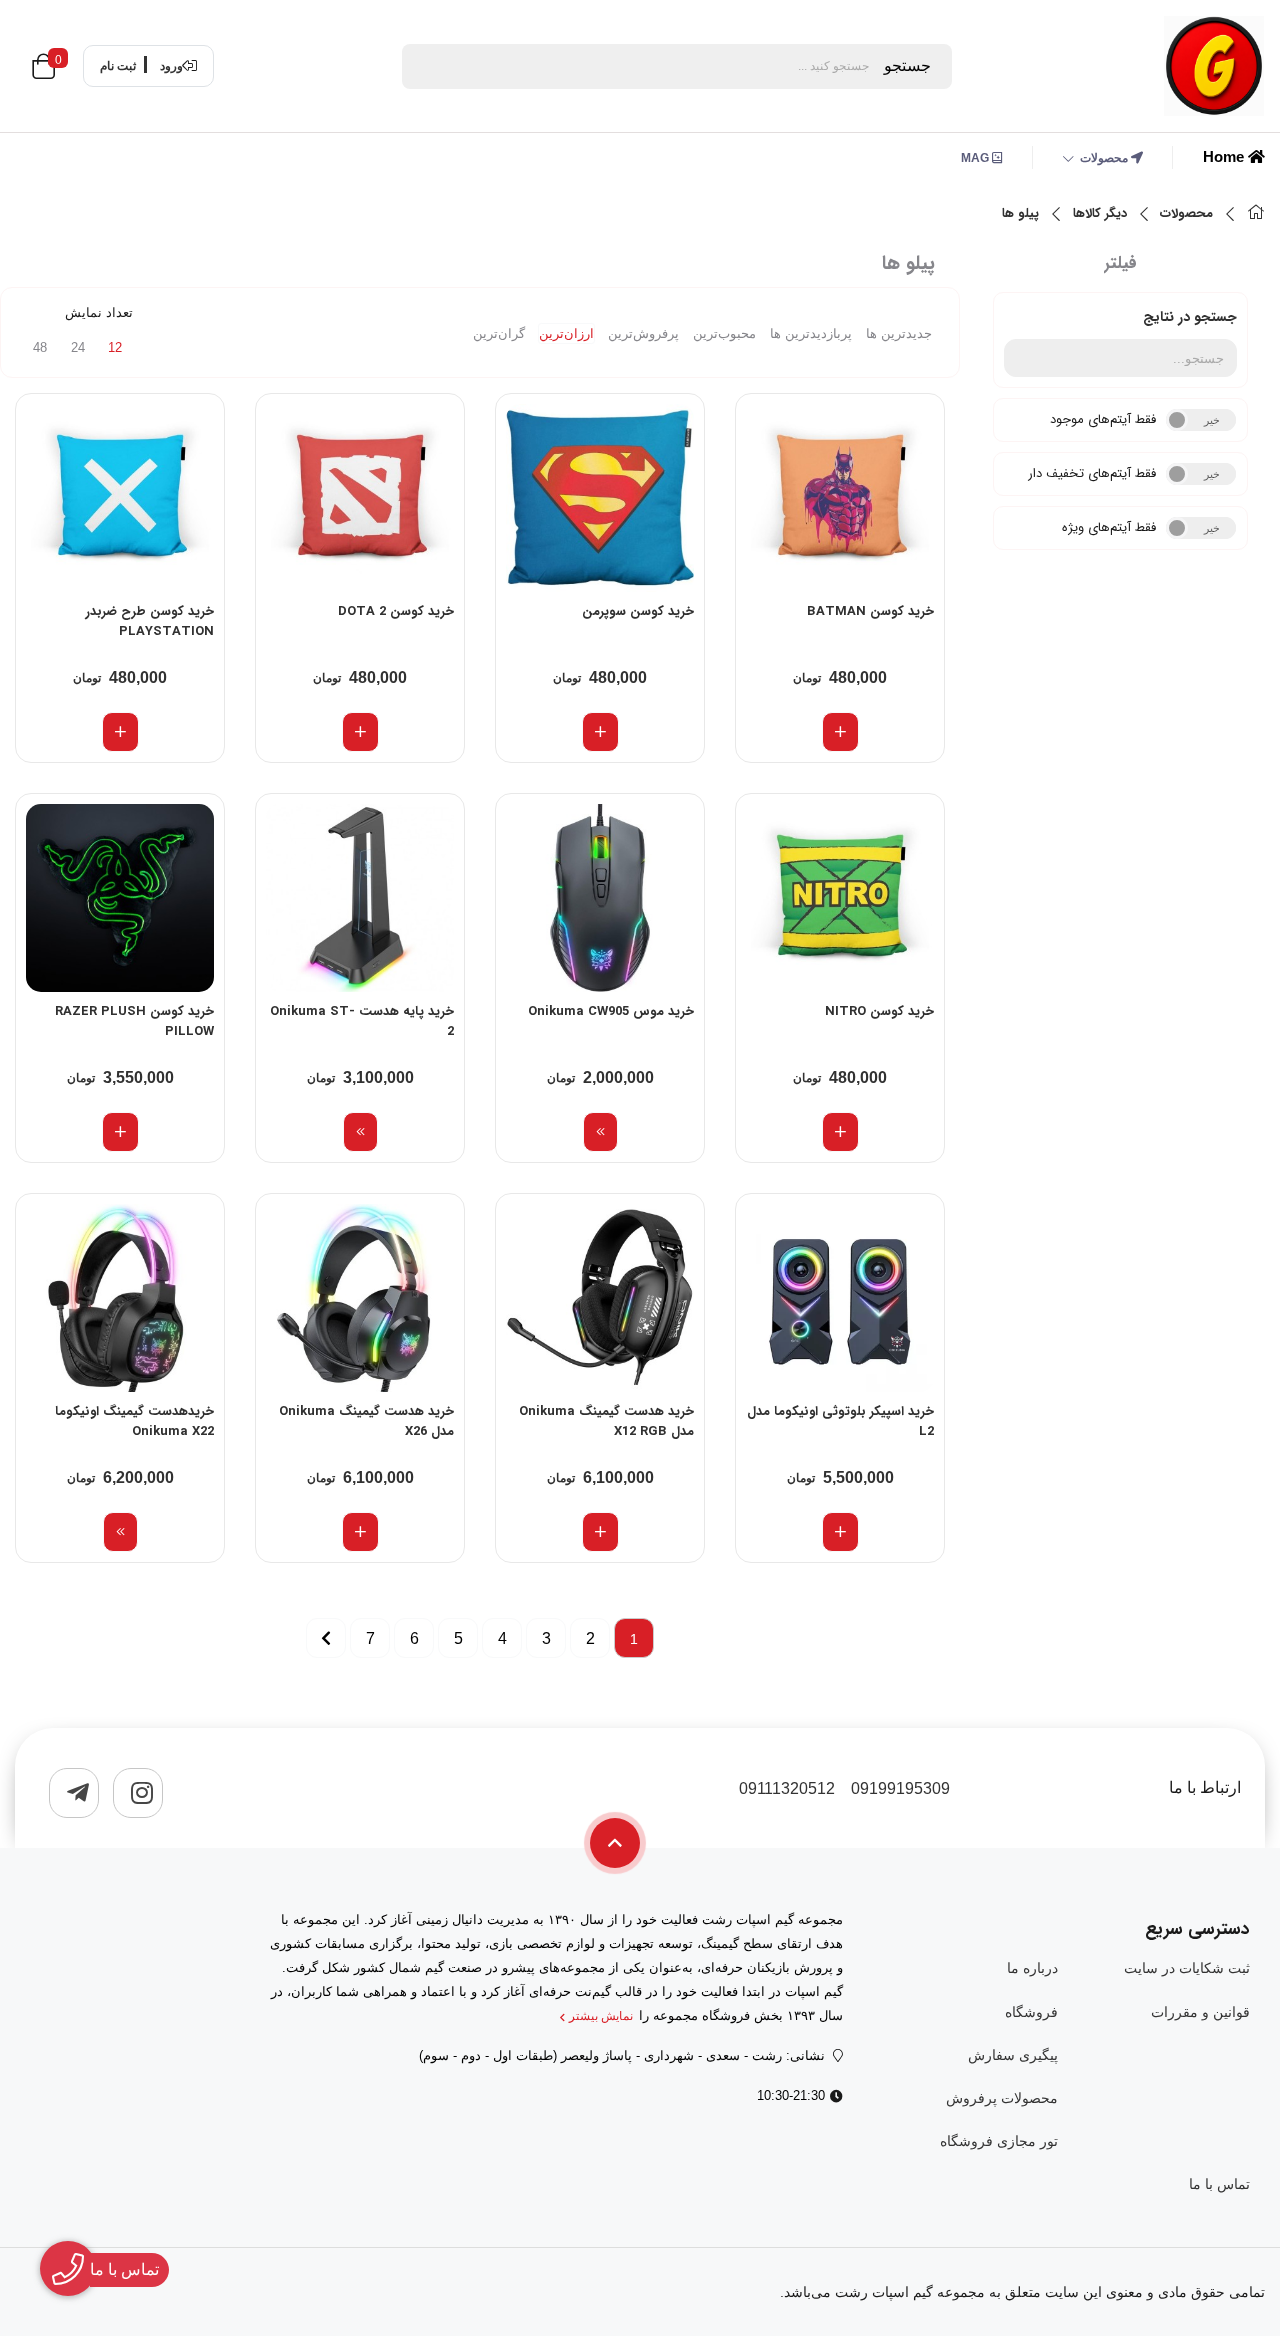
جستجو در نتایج (1190, 317)
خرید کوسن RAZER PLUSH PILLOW (134, 1022)
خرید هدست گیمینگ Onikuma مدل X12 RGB (606, 1422)
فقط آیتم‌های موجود (1103, 419)
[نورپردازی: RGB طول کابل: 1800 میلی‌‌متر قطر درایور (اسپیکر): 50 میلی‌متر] (120, 1298)
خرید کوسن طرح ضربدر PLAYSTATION (150, 622)
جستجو (907, 65)
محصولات (1105, 158)
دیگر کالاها (1100, 214)
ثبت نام (118, 66)
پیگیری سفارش (1012, 2055)
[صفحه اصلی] (1256, 214)
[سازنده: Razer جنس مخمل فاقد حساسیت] (120, 898)
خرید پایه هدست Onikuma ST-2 (362, 1022)
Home (1225, 156)
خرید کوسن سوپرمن (638, 612)
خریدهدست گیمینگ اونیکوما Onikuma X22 (134, 1422)
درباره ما (1032, 1968)
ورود (171, 66)
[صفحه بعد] (326, 1638)
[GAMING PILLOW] (840, 498)
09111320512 (787, 1788)
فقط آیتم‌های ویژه (1109, 527)
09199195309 (900, 1788)
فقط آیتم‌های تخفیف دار (1092, 473)
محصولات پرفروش (1001, 2098)
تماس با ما (1219, 2184)
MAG (976, 158)
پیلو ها (1020, 214)
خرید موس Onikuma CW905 (611, 1012)
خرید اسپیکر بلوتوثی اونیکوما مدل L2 (840, 1422)
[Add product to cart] (840, 732)
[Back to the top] (615, 1843)
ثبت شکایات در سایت (1187, 1968)
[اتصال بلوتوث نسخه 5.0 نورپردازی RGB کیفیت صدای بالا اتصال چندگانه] (840, 1298)
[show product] (600, 1132)
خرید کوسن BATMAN (870, 612)
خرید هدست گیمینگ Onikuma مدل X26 (366, 1422)
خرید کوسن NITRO (879, 1012)
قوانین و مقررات (1200, 2012)
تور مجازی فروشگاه (998, 2141)
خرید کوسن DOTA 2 (396, 612)
